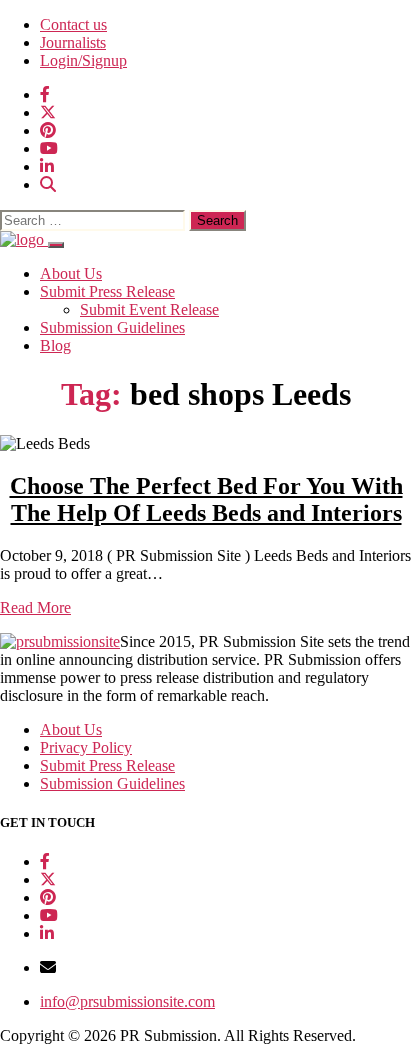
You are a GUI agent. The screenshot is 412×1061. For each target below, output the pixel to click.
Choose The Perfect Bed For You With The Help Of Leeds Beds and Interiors (206, 499)
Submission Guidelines (112, 327)
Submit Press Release (107, 291)
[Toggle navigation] (56, 245)
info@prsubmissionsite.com (127, 1001)
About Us (71, 273)
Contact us (73, 24)
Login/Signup (83, 60)
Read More (35, 607)
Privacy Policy (86, 747)
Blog (55, 345)
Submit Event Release (149, 309)
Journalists (73, 42)
